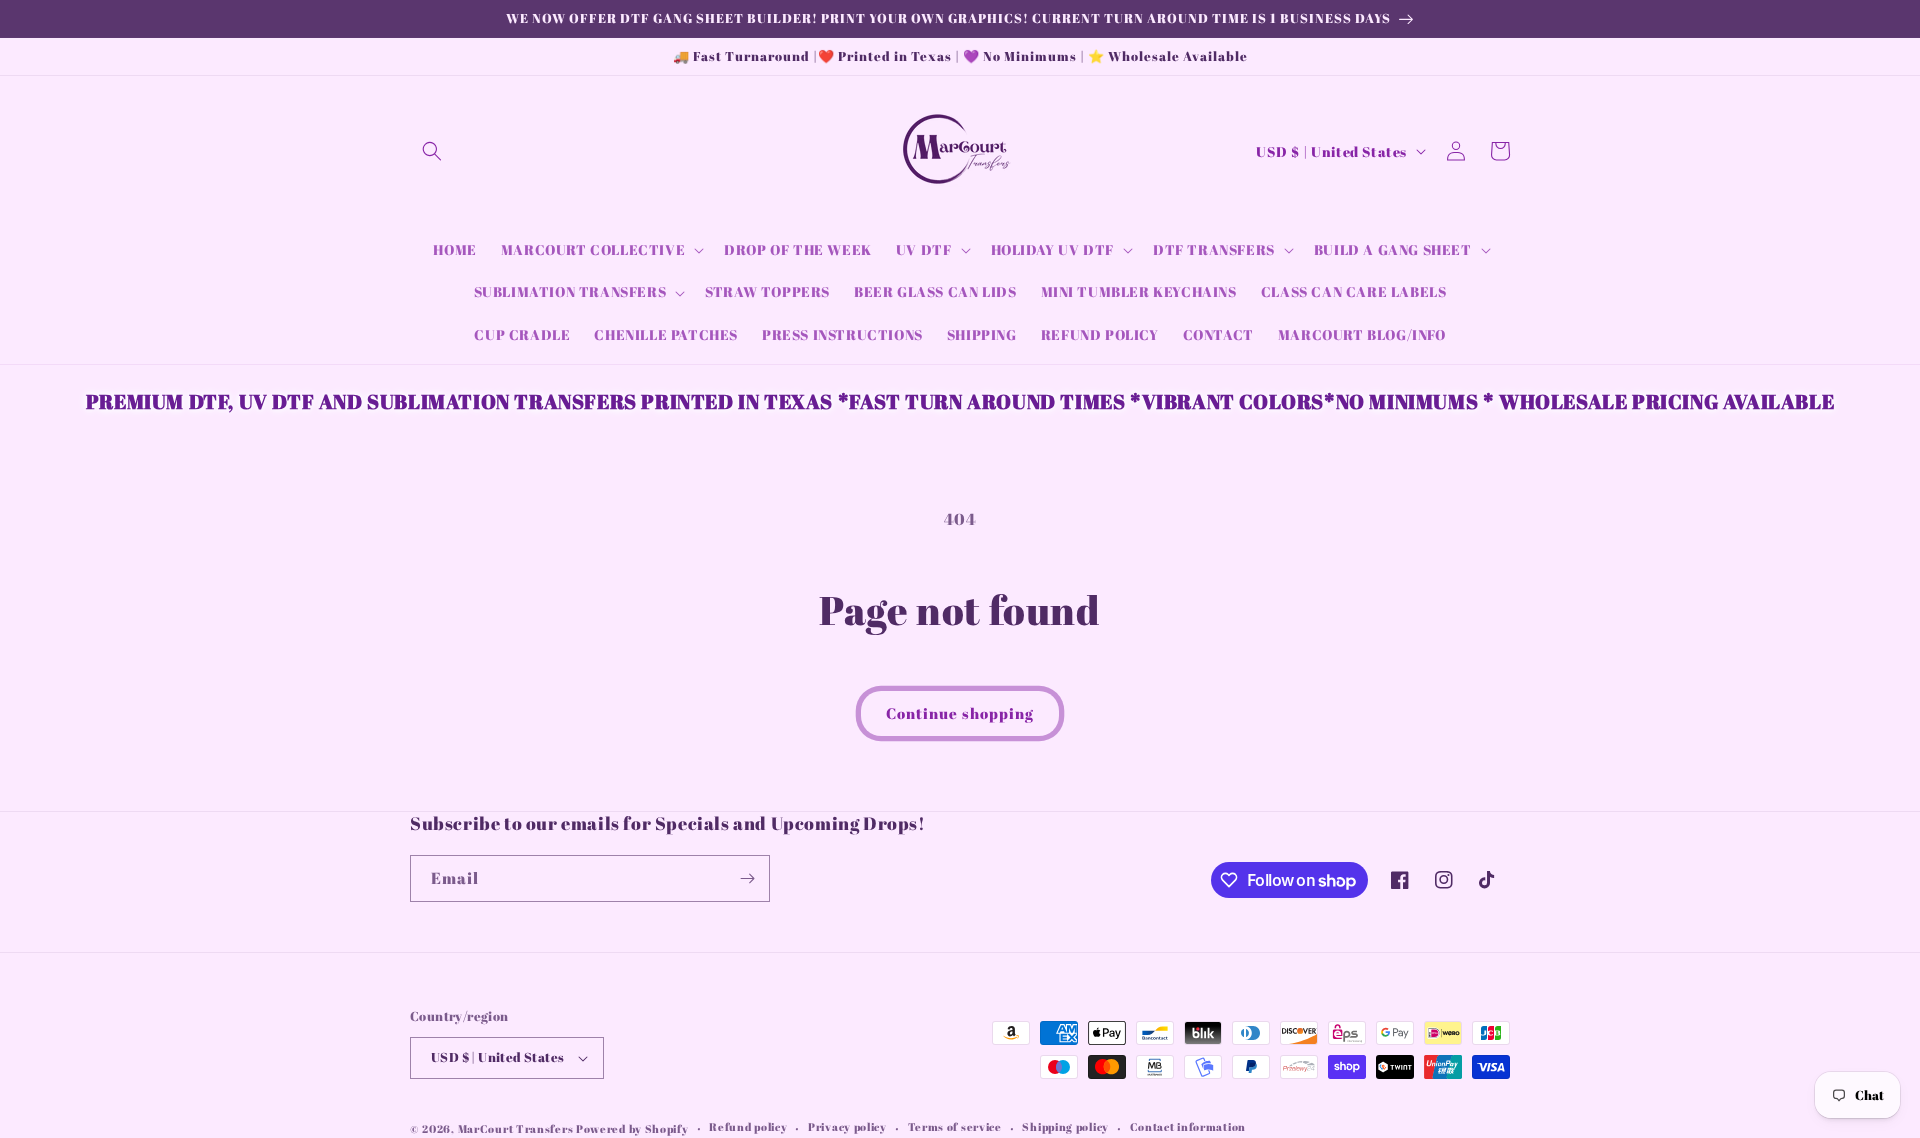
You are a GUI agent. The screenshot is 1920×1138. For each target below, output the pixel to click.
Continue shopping (960, 713)
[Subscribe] (747, 878)
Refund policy (748, 1126)
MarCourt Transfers (517, 1128)
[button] (432, 151)
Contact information (1188, 1126)
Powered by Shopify (632, 1128)
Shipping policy (1065, 1126)
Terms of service (955, 1126)
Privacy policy (847, 1126)
